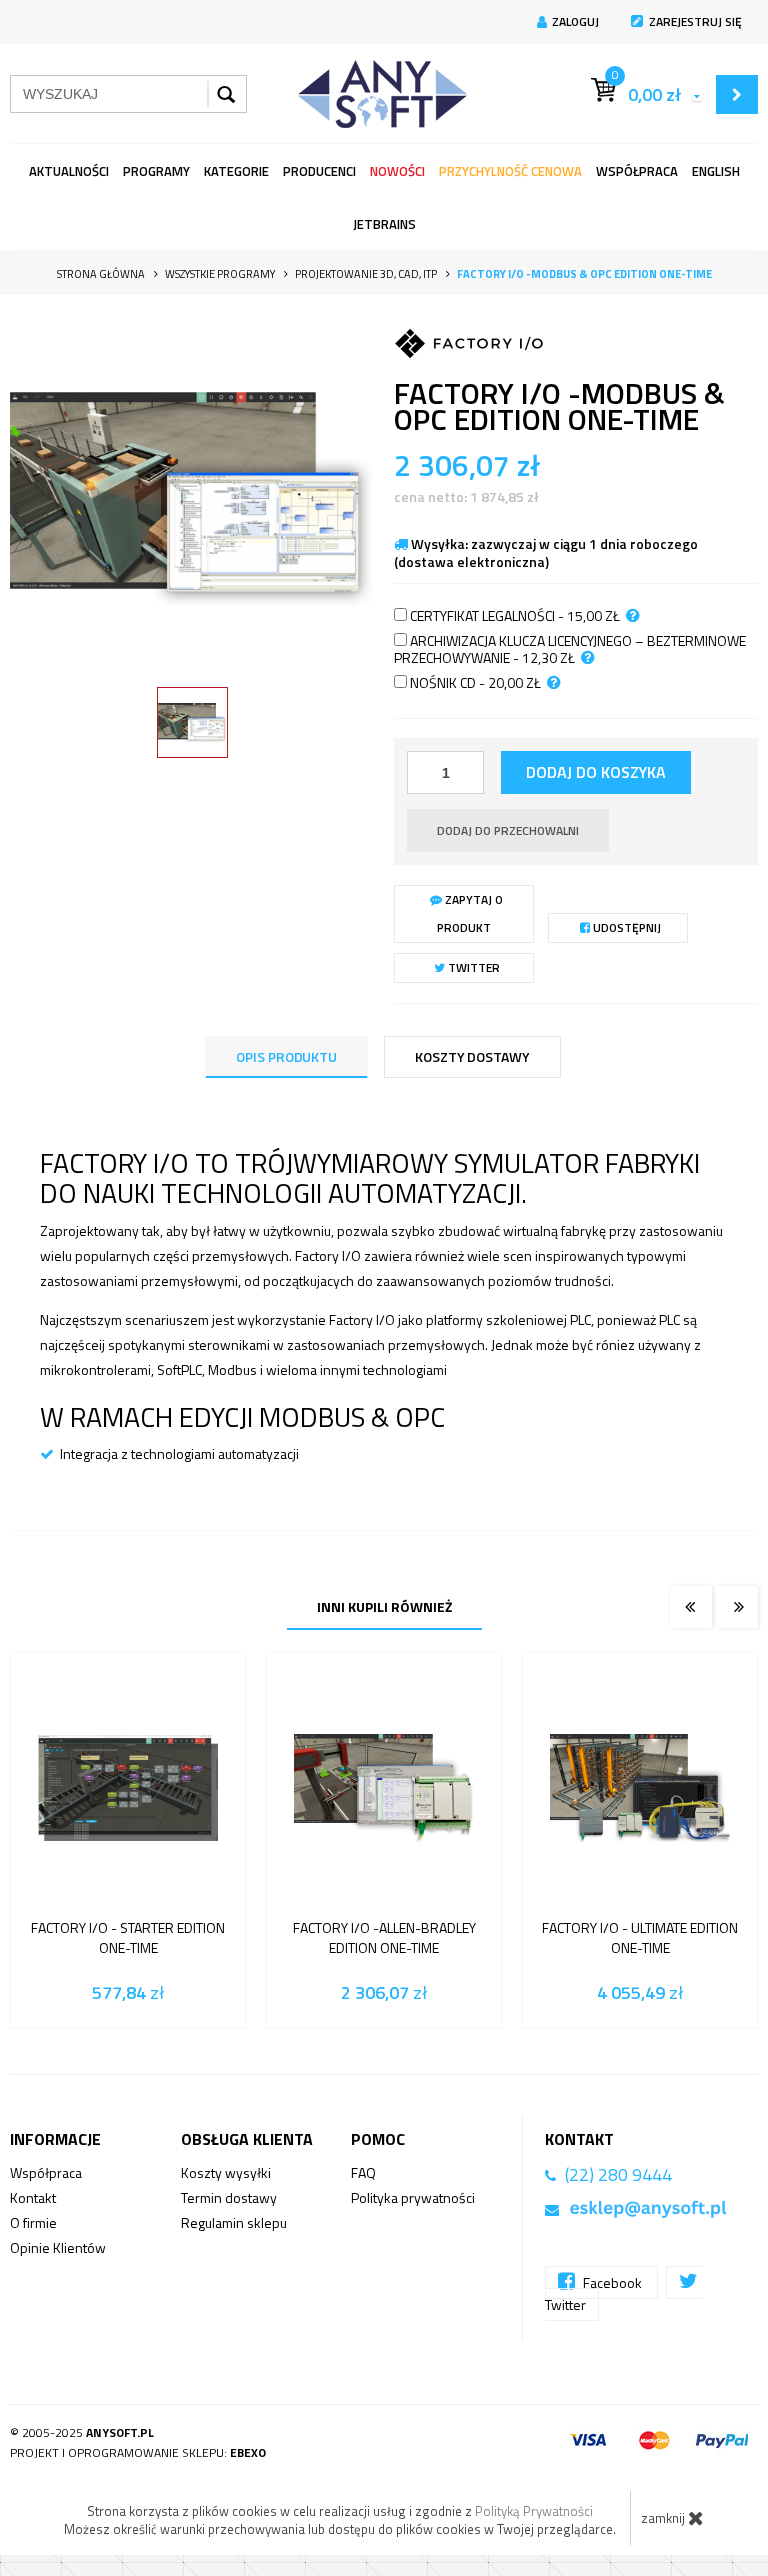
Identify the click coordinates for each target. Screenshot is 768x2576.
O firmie (33, 2222)
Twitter (472, 967)
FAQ (363, 2172)
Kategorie (236, 171)
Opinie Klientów (58, 2247)
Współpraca (637, 171)
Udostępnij (625, 927)
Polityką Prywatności (534, 2511)
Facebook (612, 2282)
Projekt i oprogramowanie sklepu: (138, 2452)
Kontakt (33, 2197)
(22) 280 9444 (618, 2174)
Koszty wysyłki (226, 2172)
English (716, 171)
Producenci (319, 171)
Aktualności (69, 171)
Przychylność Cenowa (510, 171)
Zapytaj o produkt (470, 913)
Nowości (397, 171)
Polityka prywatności (413, 2197)
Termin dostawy (229, 2197)
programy (156, 171)
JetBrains (384, 224)
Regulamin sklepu (234, 2222)
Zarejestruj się (695, 21)
